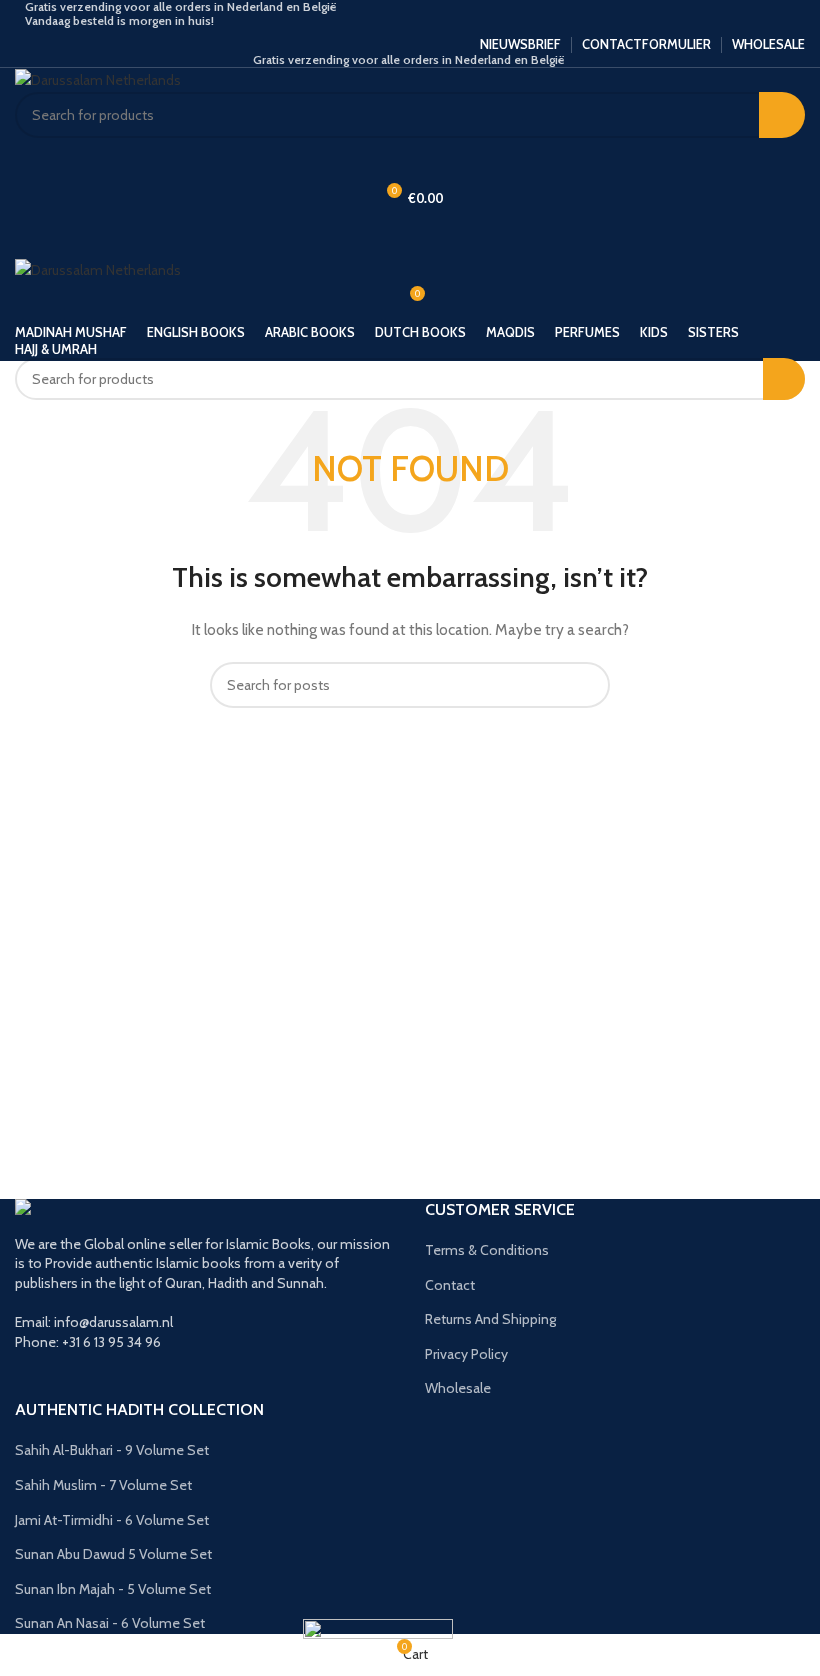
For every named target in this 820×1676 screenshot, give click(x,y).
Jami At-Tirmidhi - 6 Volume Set (112, 1520)
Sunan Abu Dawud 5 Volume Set (113, 1554)
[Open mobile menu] (410, 238)
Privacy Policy (466, 1354)
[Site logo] (98, 79)
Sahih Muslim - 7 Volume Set (103, 1485)
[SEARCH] (782, 115)
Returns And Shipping (490, 1319)
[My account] (410, 158)
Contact (450, 1285)
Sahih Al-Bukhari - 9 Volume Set (112, 1450)
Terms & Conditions (487, 1250)
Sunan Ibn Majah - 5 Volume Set (113, 1589)
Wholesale (458, 1388)
